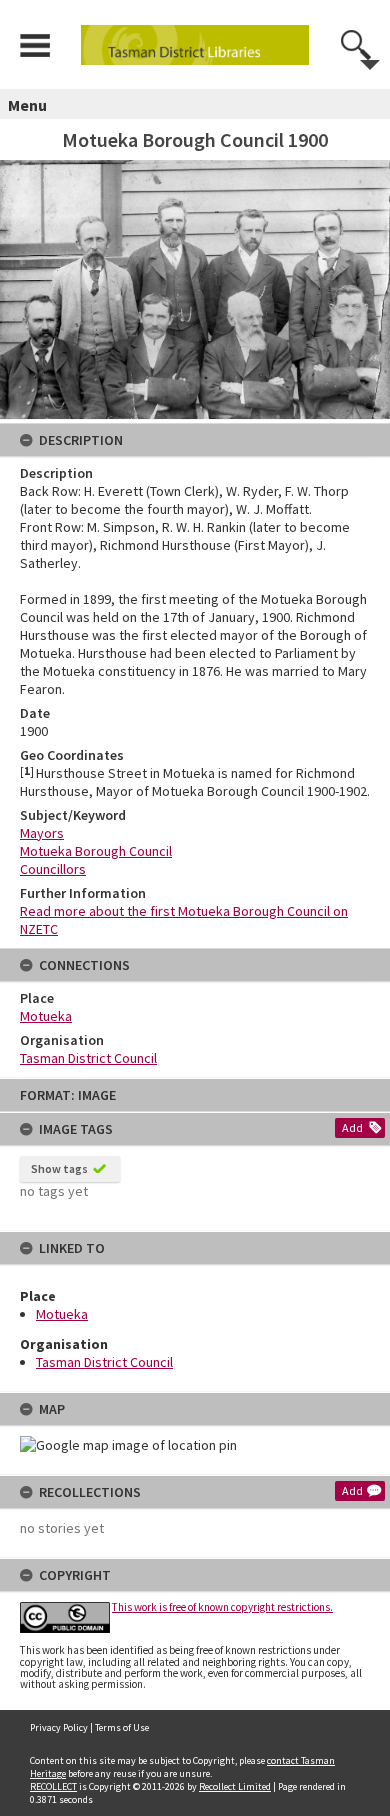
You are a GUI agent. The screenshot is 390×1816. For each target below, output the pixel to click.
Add (352, 1127)
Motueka (62, 1314)
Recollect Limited (235, 1786)
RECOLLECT (53, 1786)
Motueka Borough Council (96, 851)
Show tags (59, 1168)
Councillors (53, 869)
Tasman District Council (104, 1362)
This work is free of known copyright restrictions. (222, 1607)
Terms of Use (122, 1727)
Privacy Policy (59, 1727)
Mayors (42, 833)
